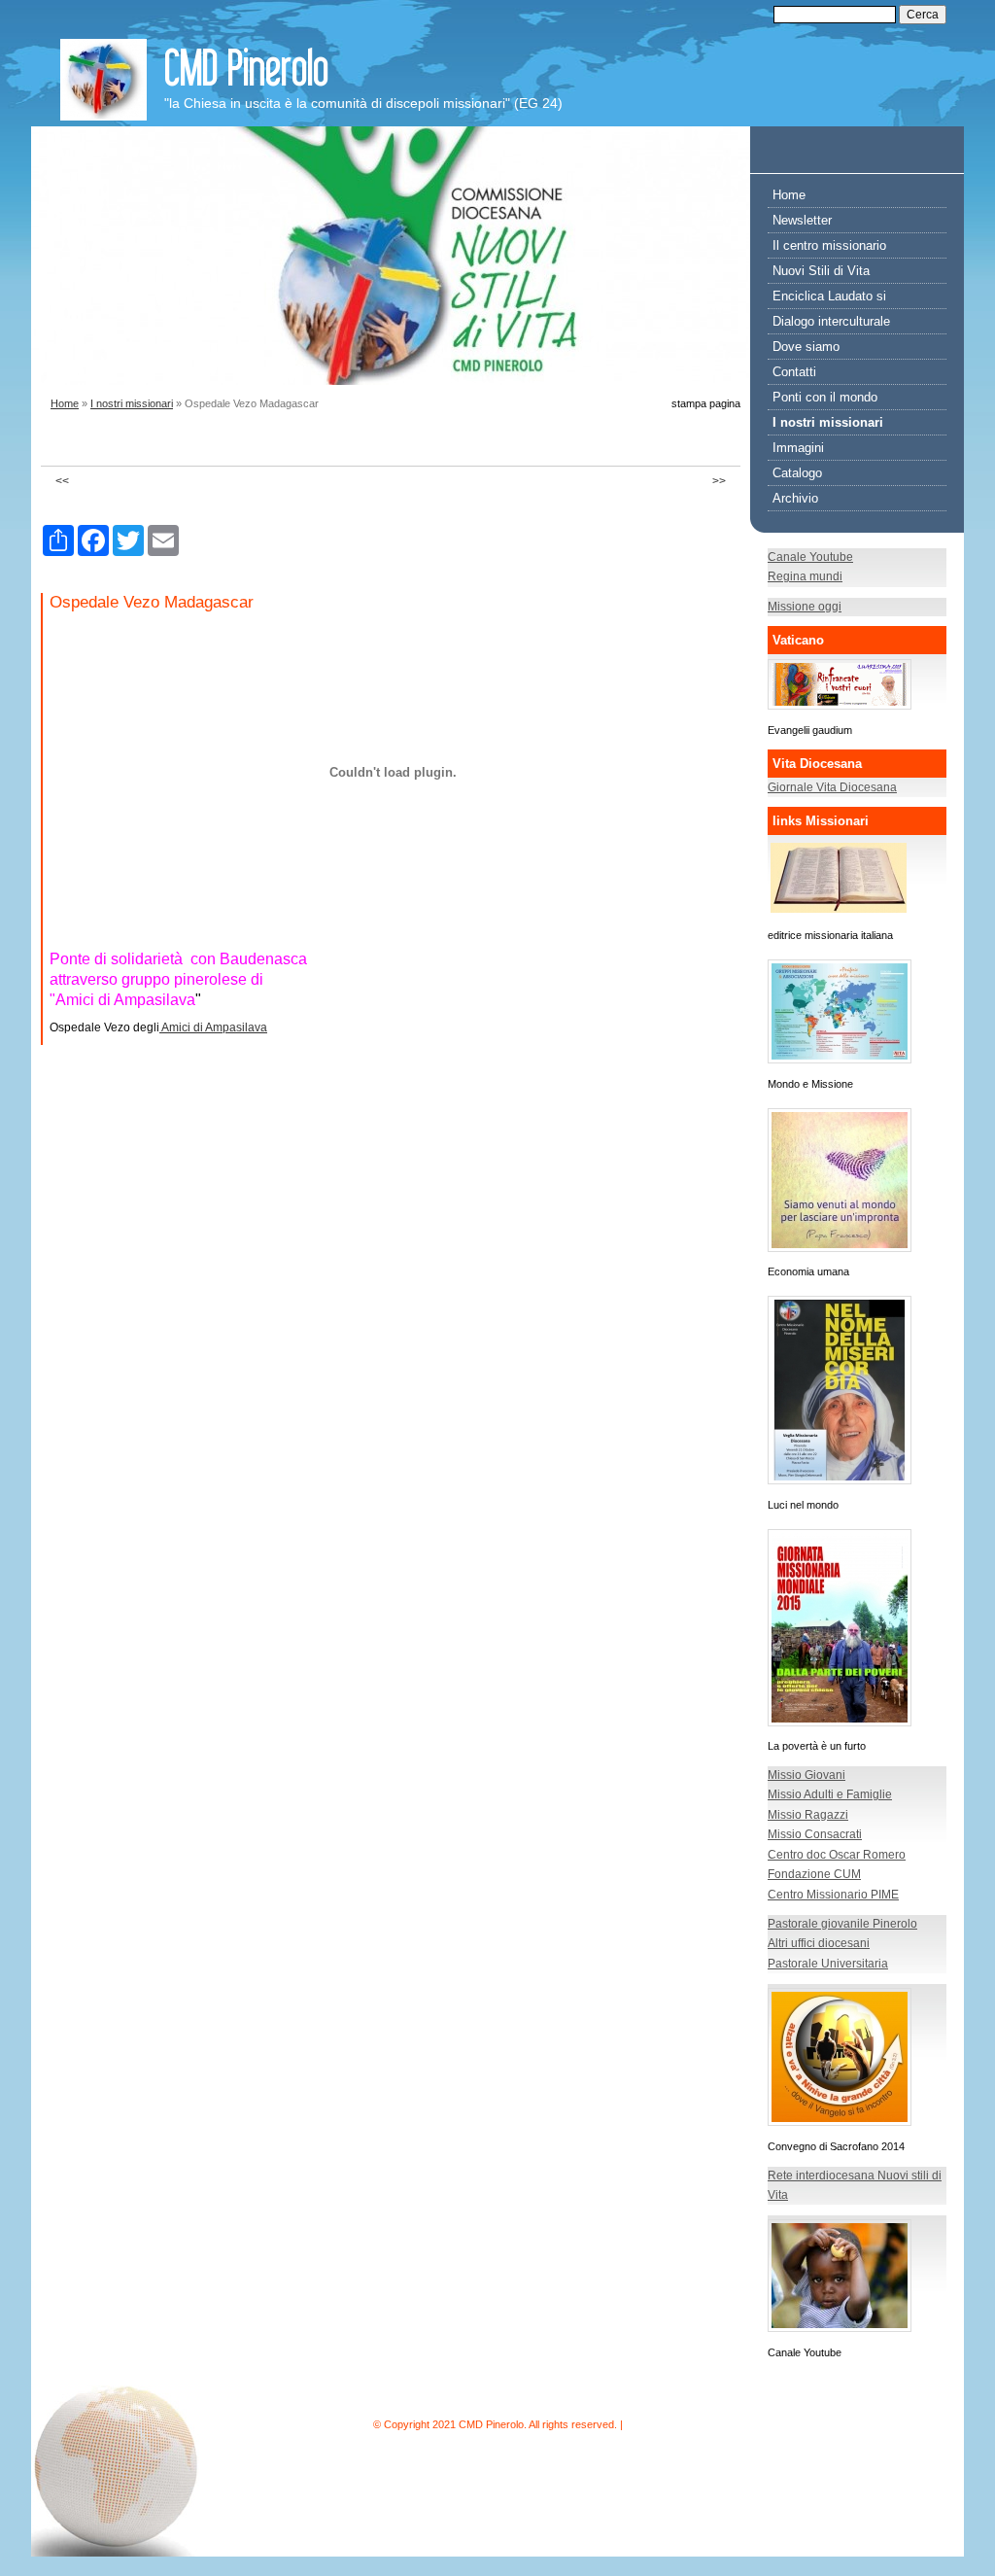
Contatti (794, 372)
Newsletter (802, 220)
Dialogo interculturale (831, 321)
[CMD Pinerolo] (103, 80)
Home (65, 403)
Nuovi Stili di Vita (821, 271)
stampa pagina (706, 403)
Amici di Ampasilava (213, 1027)
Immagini (798, 448)
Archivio (795, 498)
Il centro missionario (829, 245)
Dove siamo (806, 347)
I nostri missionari (132, 403)
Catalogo (797, 473)
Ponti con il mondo (825, 397)
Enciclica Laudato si (829, 296)
